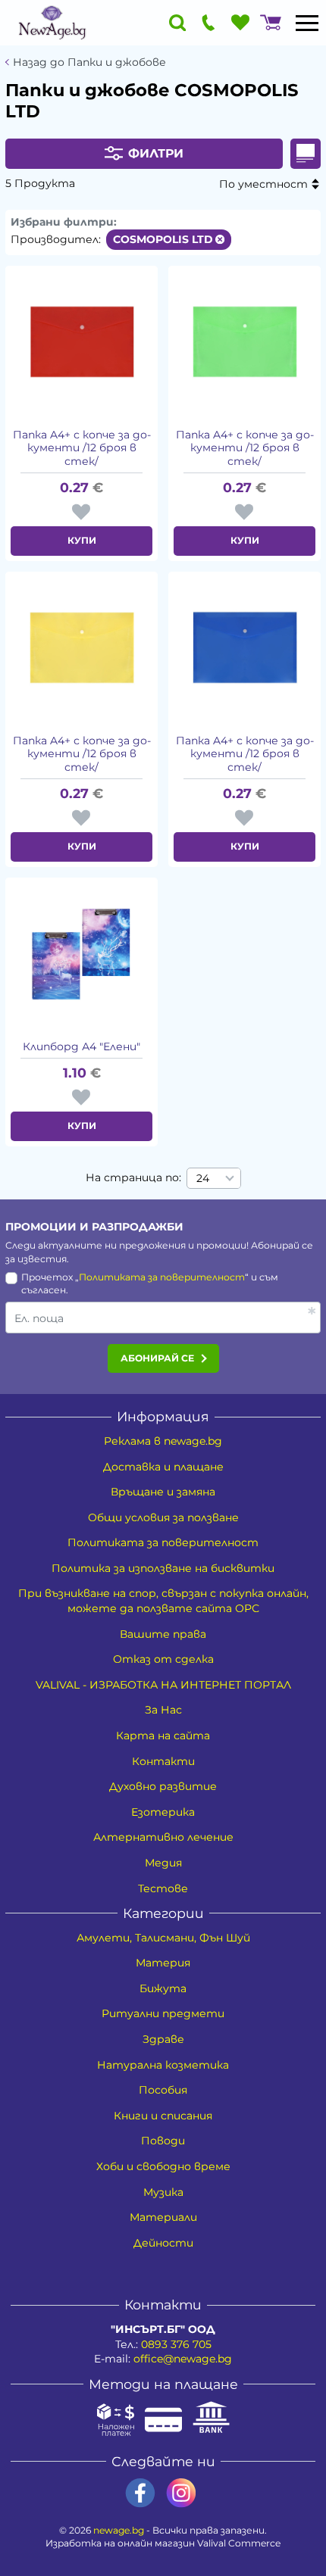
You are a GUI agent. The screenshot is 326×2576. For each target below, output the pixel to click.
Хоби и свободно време (163, 2166)
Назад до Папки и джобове (89, 62)
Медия (163, 1863)
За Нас (163, 1710)
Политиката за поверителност (162, 1277)
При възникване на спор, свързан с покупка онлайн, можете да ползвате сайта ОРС (163, 1601)
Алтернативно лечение (163, 1837)
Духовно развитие (163, 1786)
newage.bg (119, 2530)
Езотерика (163, 1812)
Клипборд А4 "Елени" (81, 1047)
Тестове (163, 1888)
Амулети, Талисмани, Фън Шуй (163, 1938)
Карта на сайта (163, 1736)
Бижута (163, 1988)
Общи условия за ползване (163, 1517)
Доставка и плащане (163, 1467)
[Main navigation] (307, 23)
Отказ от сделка (163, 1659)
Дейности (163, 2243)
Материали (163, 2217)
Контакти (163, 1761)
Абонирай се (157, 1358)
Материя (163, 1963)
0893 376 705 (176, 2344)
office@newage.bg (183, 2359)
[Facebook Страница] (140, 2493)
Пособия (163, 2090)
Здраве (163, 2039)
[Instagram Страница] (181, 2493)
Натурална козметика (163, 2065)
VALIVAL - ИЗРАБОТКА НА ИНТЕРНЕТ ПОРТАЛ (163, 1685)
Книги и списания (163, 2116)
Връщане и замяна (163, 1492)
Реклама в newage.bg (163, 1441)
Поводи (163, 2141)
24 (203, 1178)
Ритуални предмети (163, 2013)
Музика (163, 2192)
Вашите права (163, 1634)
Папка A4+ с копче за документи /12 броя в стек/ (82, 448)
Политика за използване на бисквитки (163, 1568)
